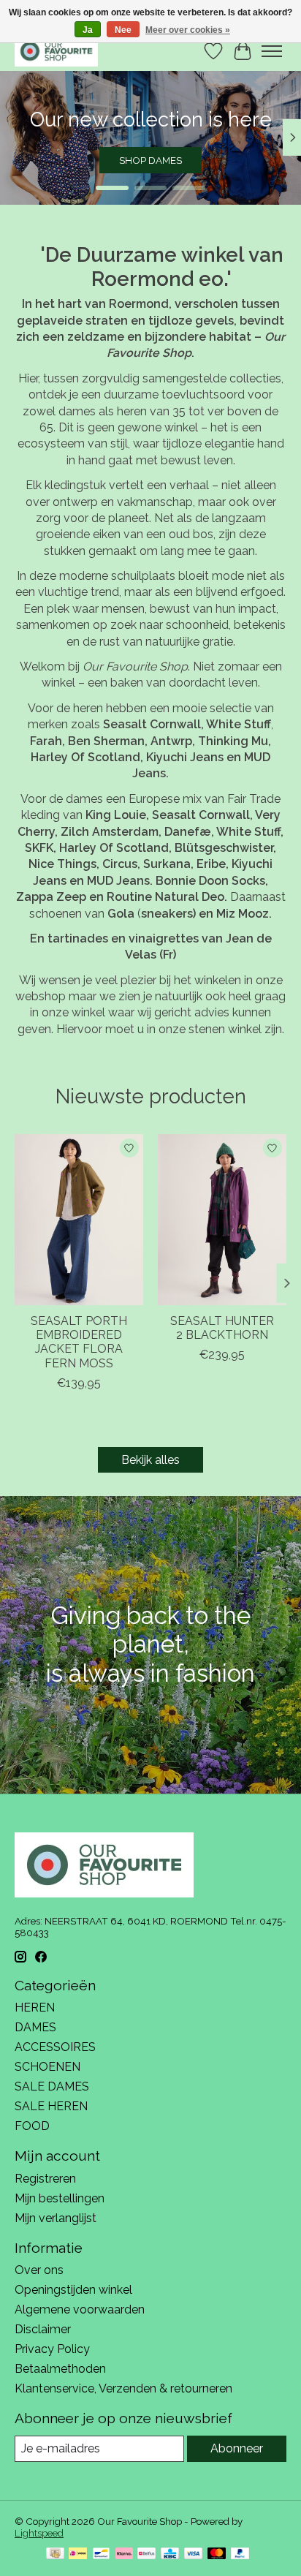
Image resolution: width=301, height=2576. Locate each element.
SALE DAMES (52, 2086)
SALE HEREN (51, 2106)
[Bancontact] (101, 2554)
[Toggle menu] (272, 51)
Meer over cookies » (188, 30)
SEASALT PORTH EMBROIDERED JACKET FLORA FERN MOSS (79, 1342)
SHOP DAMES (150, 160)
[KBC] (170, 2554)
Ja (88, 30)
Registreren (45, 2179)
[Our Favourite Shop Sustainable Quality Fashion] (56, 51)
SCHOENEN (47, 2067)
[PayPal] (240, 2554)
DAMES (35, 2027)
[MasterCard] (217, 2554)
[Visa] (194, 2554)
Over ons (39, 2270)
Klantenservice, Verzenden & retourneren (123, 2388)
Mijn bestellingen (60, 2198)
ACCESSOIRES (55, 2047)
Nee (123, 30)
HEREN (35, 2007)
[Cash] (55, 2554)
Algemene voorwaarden (80, 2309)
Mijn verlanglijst (56, 2218)
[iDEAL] (78, 2554)
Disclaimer (43, 2329)
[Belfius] (146, 2554)
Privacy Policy (52, 2349)
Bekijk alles (150, 1460)
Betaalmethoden (60, 2369)
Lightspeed (39, 2533)
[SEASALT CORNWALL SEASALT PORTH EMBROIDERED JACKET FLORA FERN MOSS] (79, 1220)
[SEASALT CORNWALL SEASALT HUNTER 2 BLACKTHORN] (222, 1220)
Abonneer (237, 2448)
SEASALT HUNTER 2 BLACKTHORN (222, 1328)
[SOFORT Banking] (124, 2554)
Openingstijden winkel (73, 2290)
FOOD (32, 2126)
